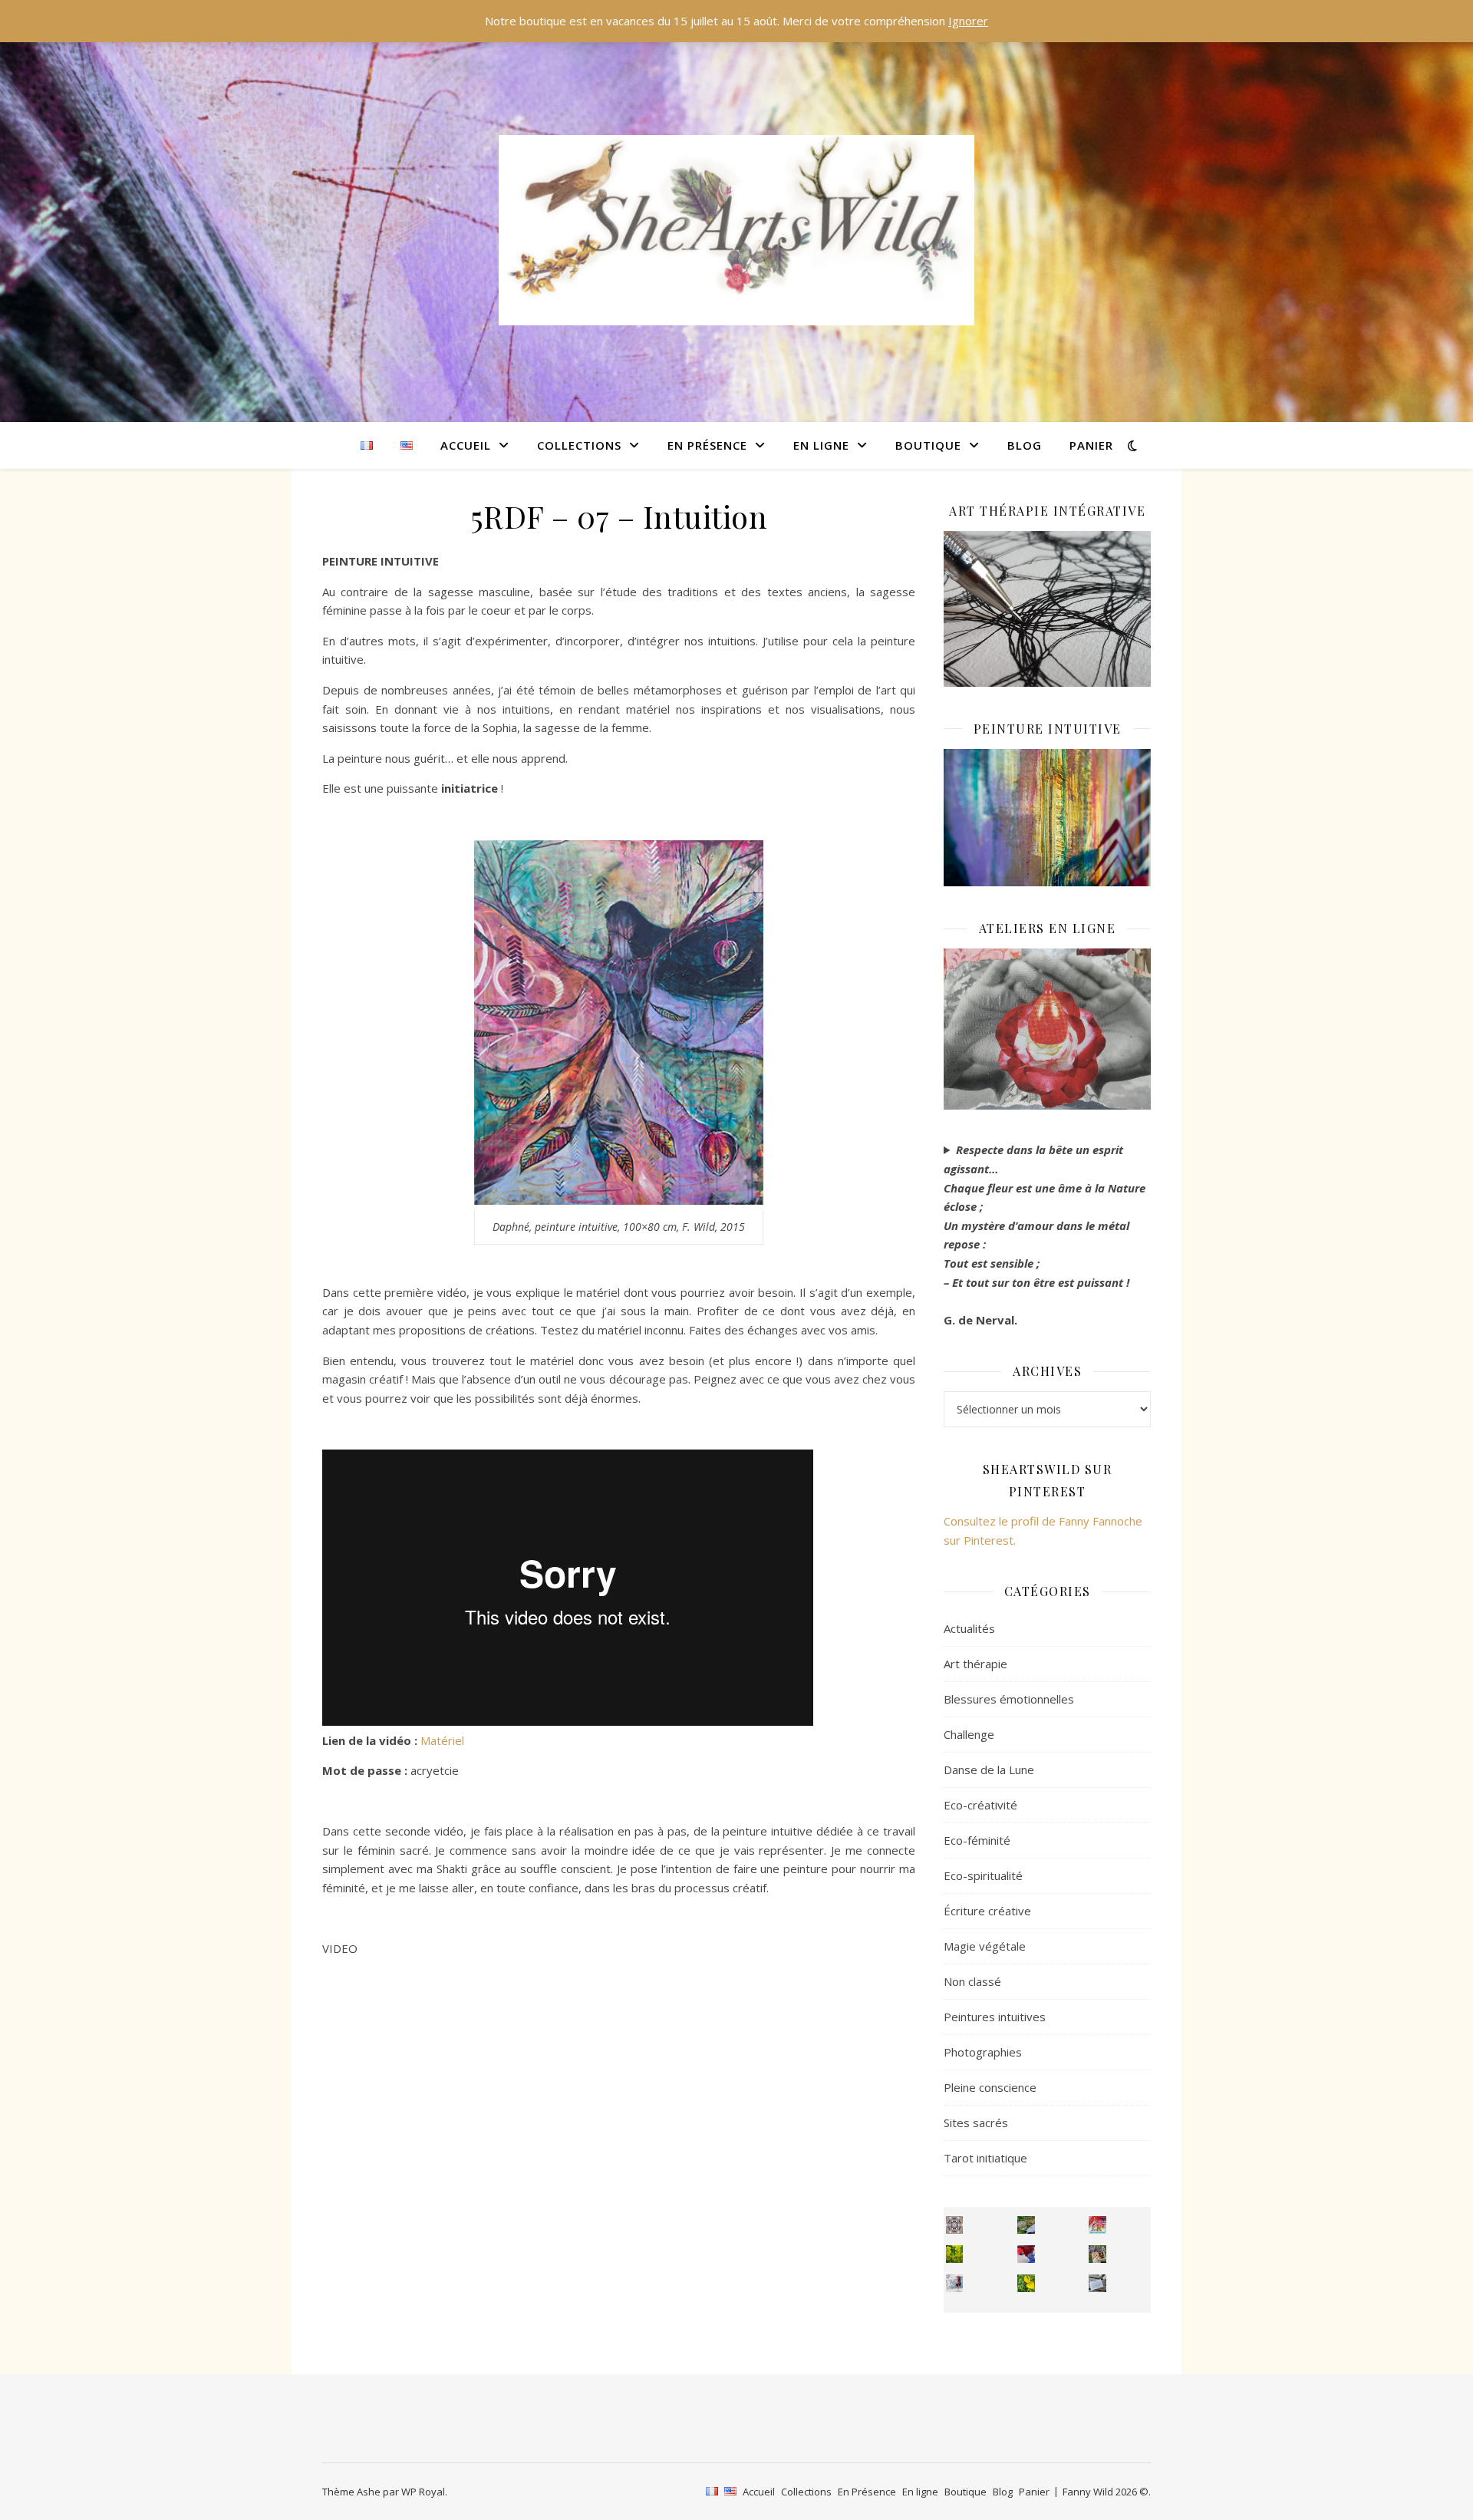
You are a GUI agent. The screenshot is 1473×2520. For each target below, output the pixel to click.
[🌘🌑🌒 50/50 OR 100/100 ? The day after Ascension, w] (1026, 2254)
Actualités (969, 1628)
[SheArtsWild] (736, 230)
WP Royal (423, 2492)
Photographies (983, 2052)
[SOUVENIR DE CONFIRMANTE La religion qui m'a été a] (1026, 2283)
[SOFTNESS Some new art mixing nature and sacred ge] (955, 2225)
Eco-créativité (980, 1805)
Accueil (466, 445)
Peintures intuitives (995, 2017)
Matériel (442, 1740)
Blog (1025, 445)
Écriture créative (987, 1911)
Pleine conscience (990, 2087)
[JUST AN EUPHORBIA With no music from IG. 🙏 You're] (955, 2254)
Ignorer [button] (968, 21)
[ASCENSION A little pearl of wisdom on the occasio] (1097, 2254)
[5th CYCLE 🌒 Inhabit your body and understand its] (1097, 2225)
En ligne (821, 445)
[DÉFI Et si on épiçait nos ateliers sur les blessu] (1097, 2283)
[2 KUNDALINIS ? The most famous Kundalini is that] (955, 2283)
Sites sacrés (976, 2123)
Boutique (928, 445)
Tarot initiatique (985, 2158)
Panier (1091, 445)
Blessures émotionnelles (1009, 1699)
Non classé (972, 1981)
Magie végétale (985, 1946)
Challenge (969, 1734)
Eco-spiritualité (983, 1875)
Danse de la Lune (989, 1770)
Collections (579, 445)
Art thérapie (975, 1664)
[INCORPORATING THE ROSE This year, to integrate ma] (1026, 2225)
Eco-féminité (977, 1840)
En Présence (707, 445)
